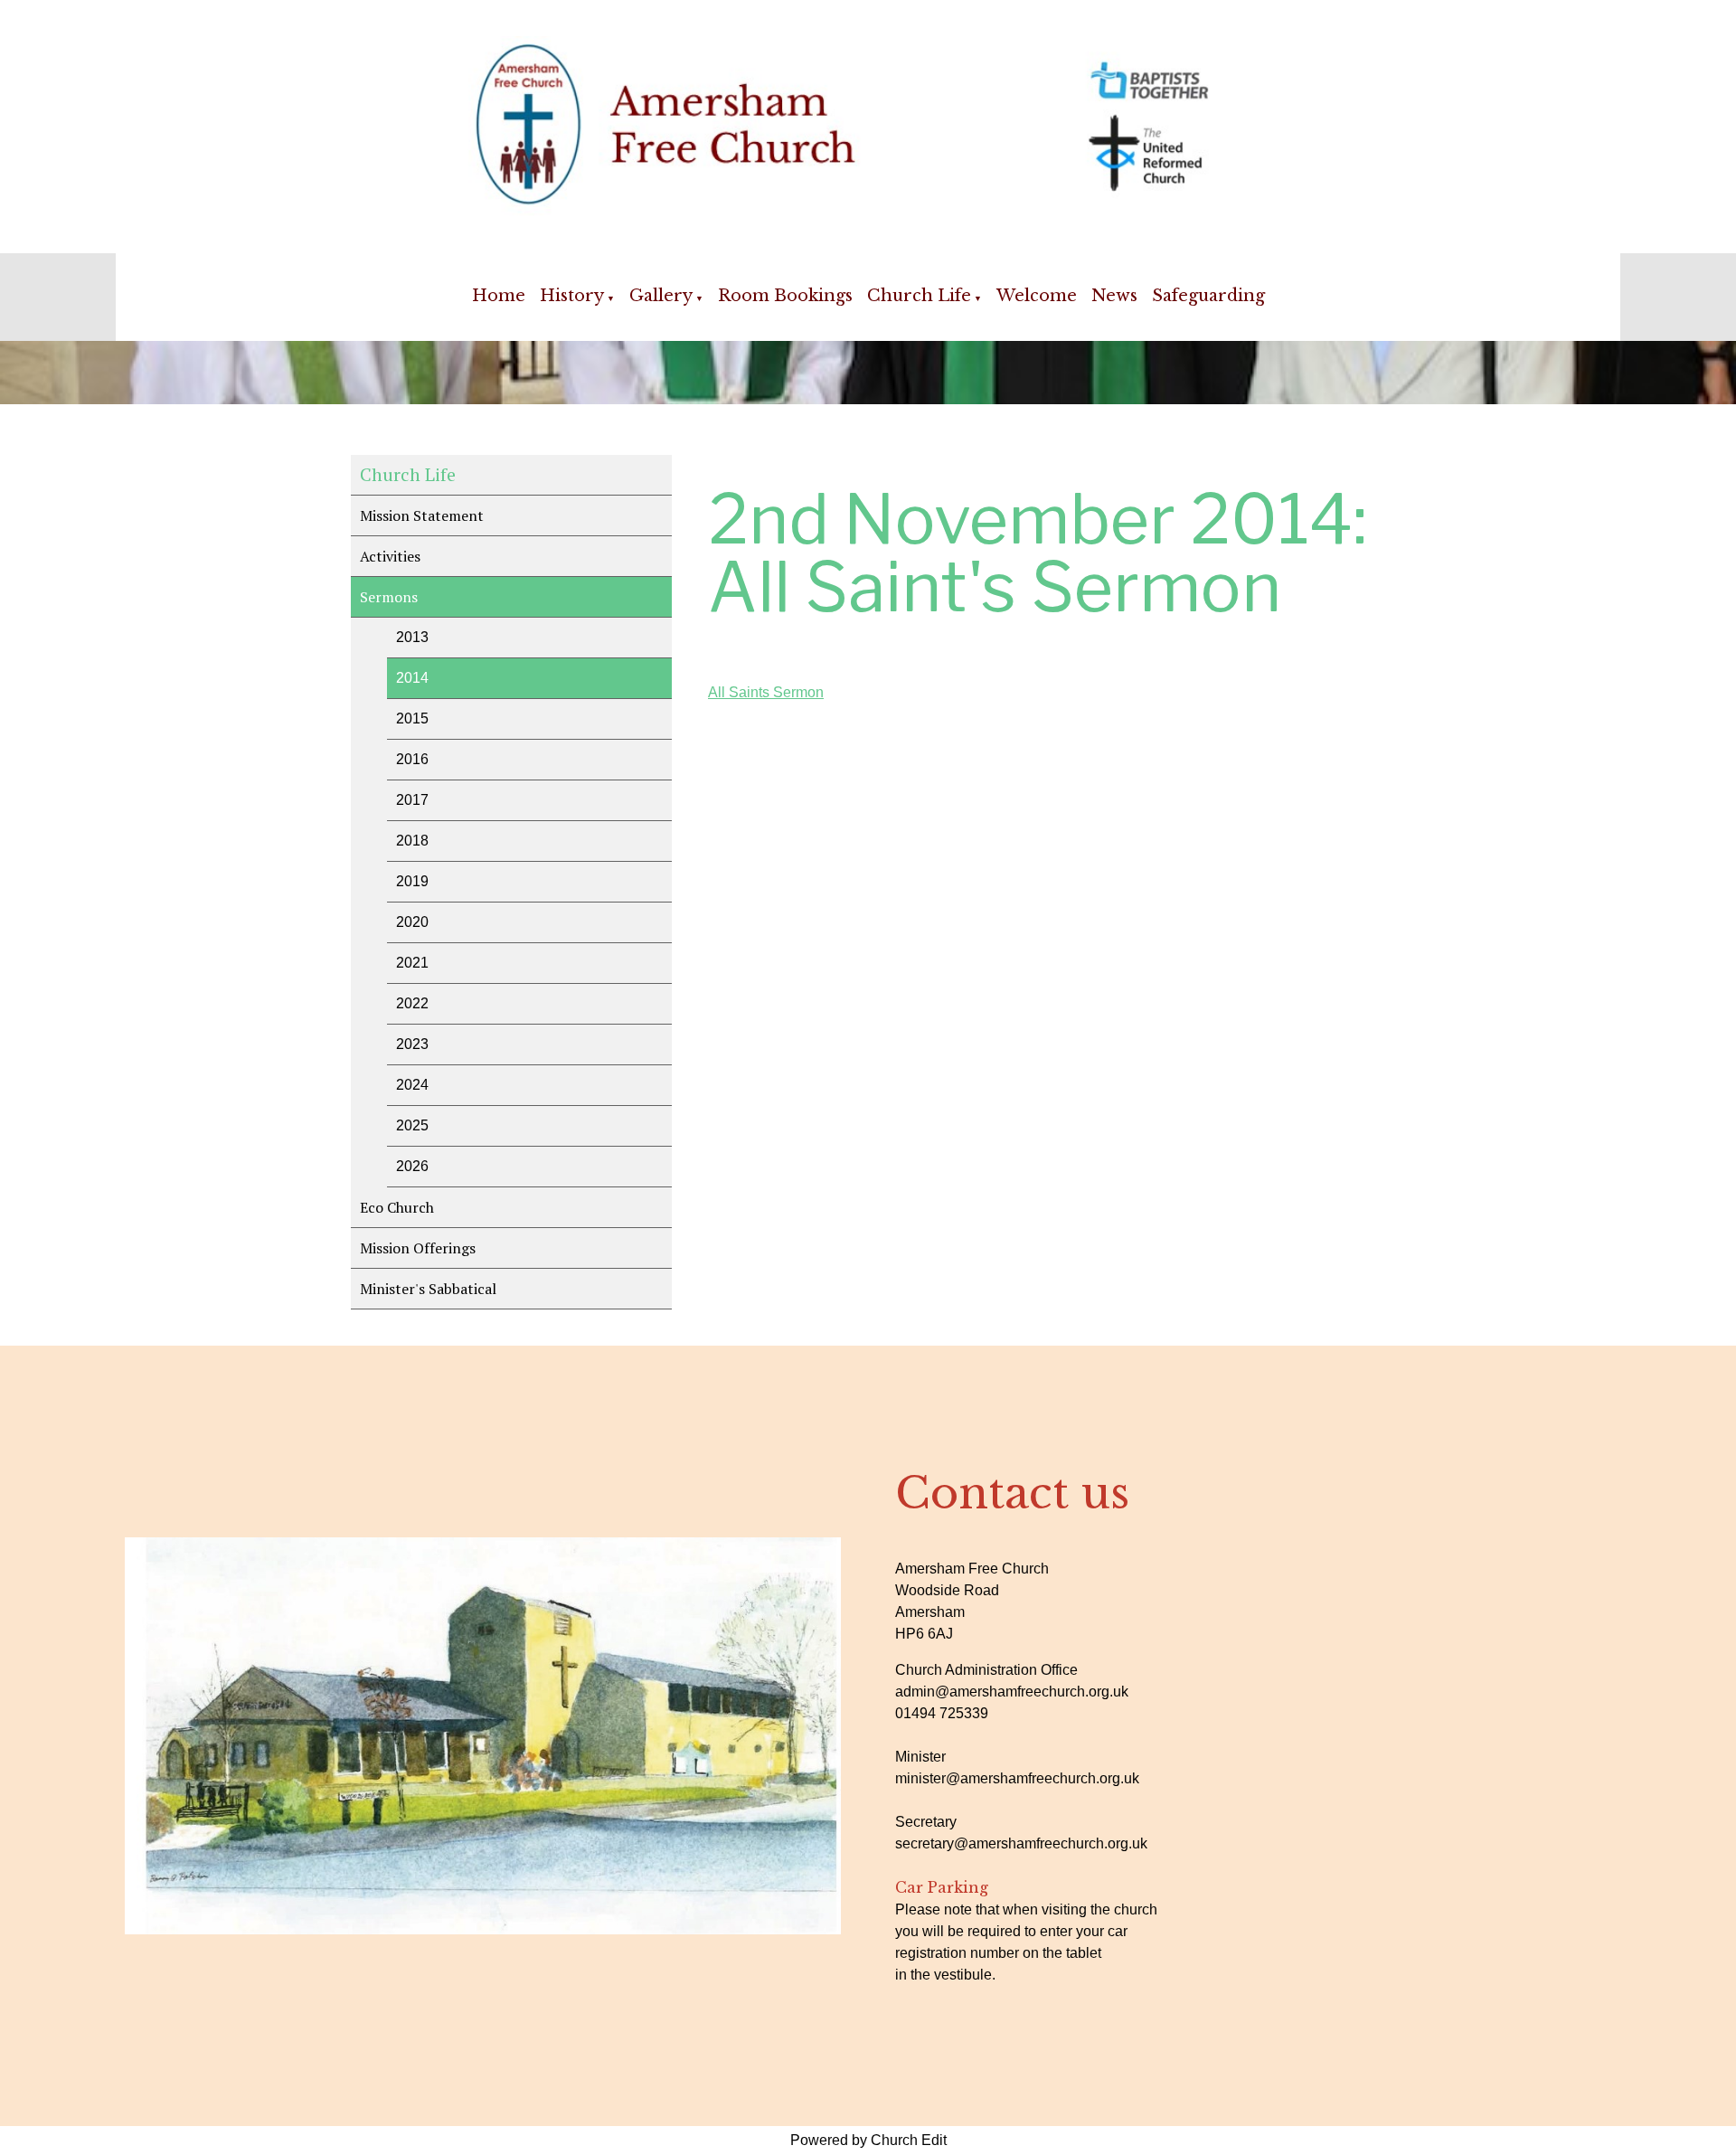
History (572, 296)
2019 (412, 881)
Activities (390, 556)
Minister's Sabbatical (428, 1289)
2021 (412, 963)
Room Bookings (785, 296)
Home (499, 296)
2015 (412, 718)
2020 (412, 922)
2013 (412, 637)
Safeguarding (1208, 296)
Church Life (919, 296)
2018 (412, 841)
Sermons (389, 597)
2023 (412, 1044)
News (1114, 296)
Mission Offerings (418, 1248)
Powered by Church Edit (868, 2140)
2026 (412, 1166)
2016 (412, 759)
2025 (412, 1125)
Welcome (1037, 296)
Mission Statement (422, 515)
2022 (412, 1003)
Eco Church (397, 1207)
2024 (412, 1085)
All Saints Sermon (766, 692)
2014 (412, 678)
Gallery (661, 296)
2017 (412, 800)
